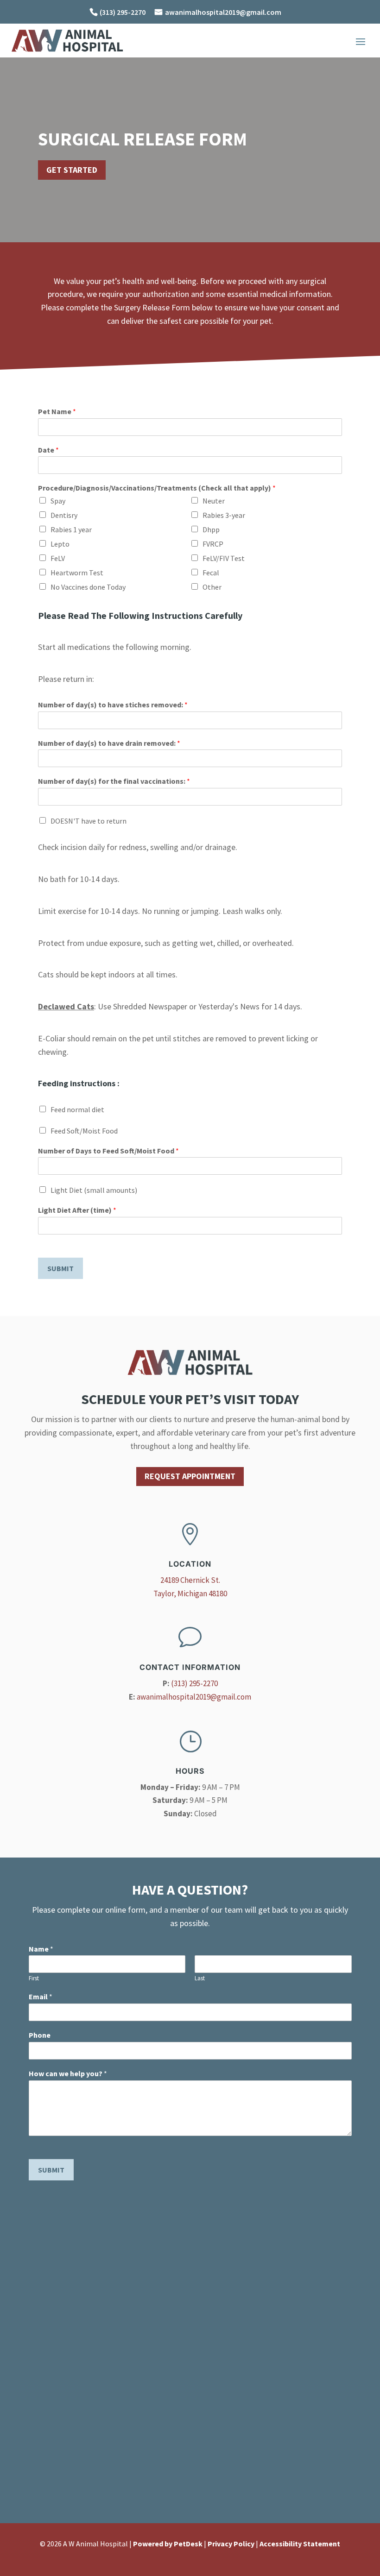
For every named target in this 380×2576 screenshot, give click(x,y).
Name (41, 1949)
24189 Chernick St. (190, 1580)
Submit (60, 1268)
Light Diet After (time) (77, 1210)
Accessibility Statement (300, 2544)
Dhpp (211, 529)
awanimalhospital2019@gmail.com (223, 12)
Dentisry (64, 515)
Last (200, 1978)
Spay (58, 501)
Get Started (72, 170)
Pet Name (57, 411)
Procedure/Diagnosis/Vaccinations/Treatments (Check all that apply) (157, 488)
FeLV (58, 558)
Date (48, 450)
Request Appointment (190, 1476)
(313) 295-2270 (194, 1683)
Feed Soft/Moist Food (84, 1131)
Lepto (60, 544)
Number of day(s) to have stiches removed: (113, 705)
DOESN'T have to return (89, 821)
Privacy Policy (231, 2544)
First (34, 1978)
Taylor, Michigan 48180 (190, 1593)
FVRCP (213, 544)
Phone (40, 2035)
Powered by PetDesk (168, 2544)
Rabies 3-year (224, 515)
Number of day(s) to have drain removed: (109, 743)
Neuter (214, 501)
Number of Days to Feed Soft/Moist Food (108, 1151)
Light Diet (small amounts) (94, 1190)
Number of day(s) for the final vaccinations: (114, 781)
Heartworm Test (77, 573)
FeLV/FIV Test (224, 558)
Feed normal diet (77, 1109)
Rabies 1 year (71, 529)
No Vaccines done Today (88, 587)
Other (212, 587)
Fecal (211, 573)
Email (41, 1997)
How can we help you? (68, 2073)
